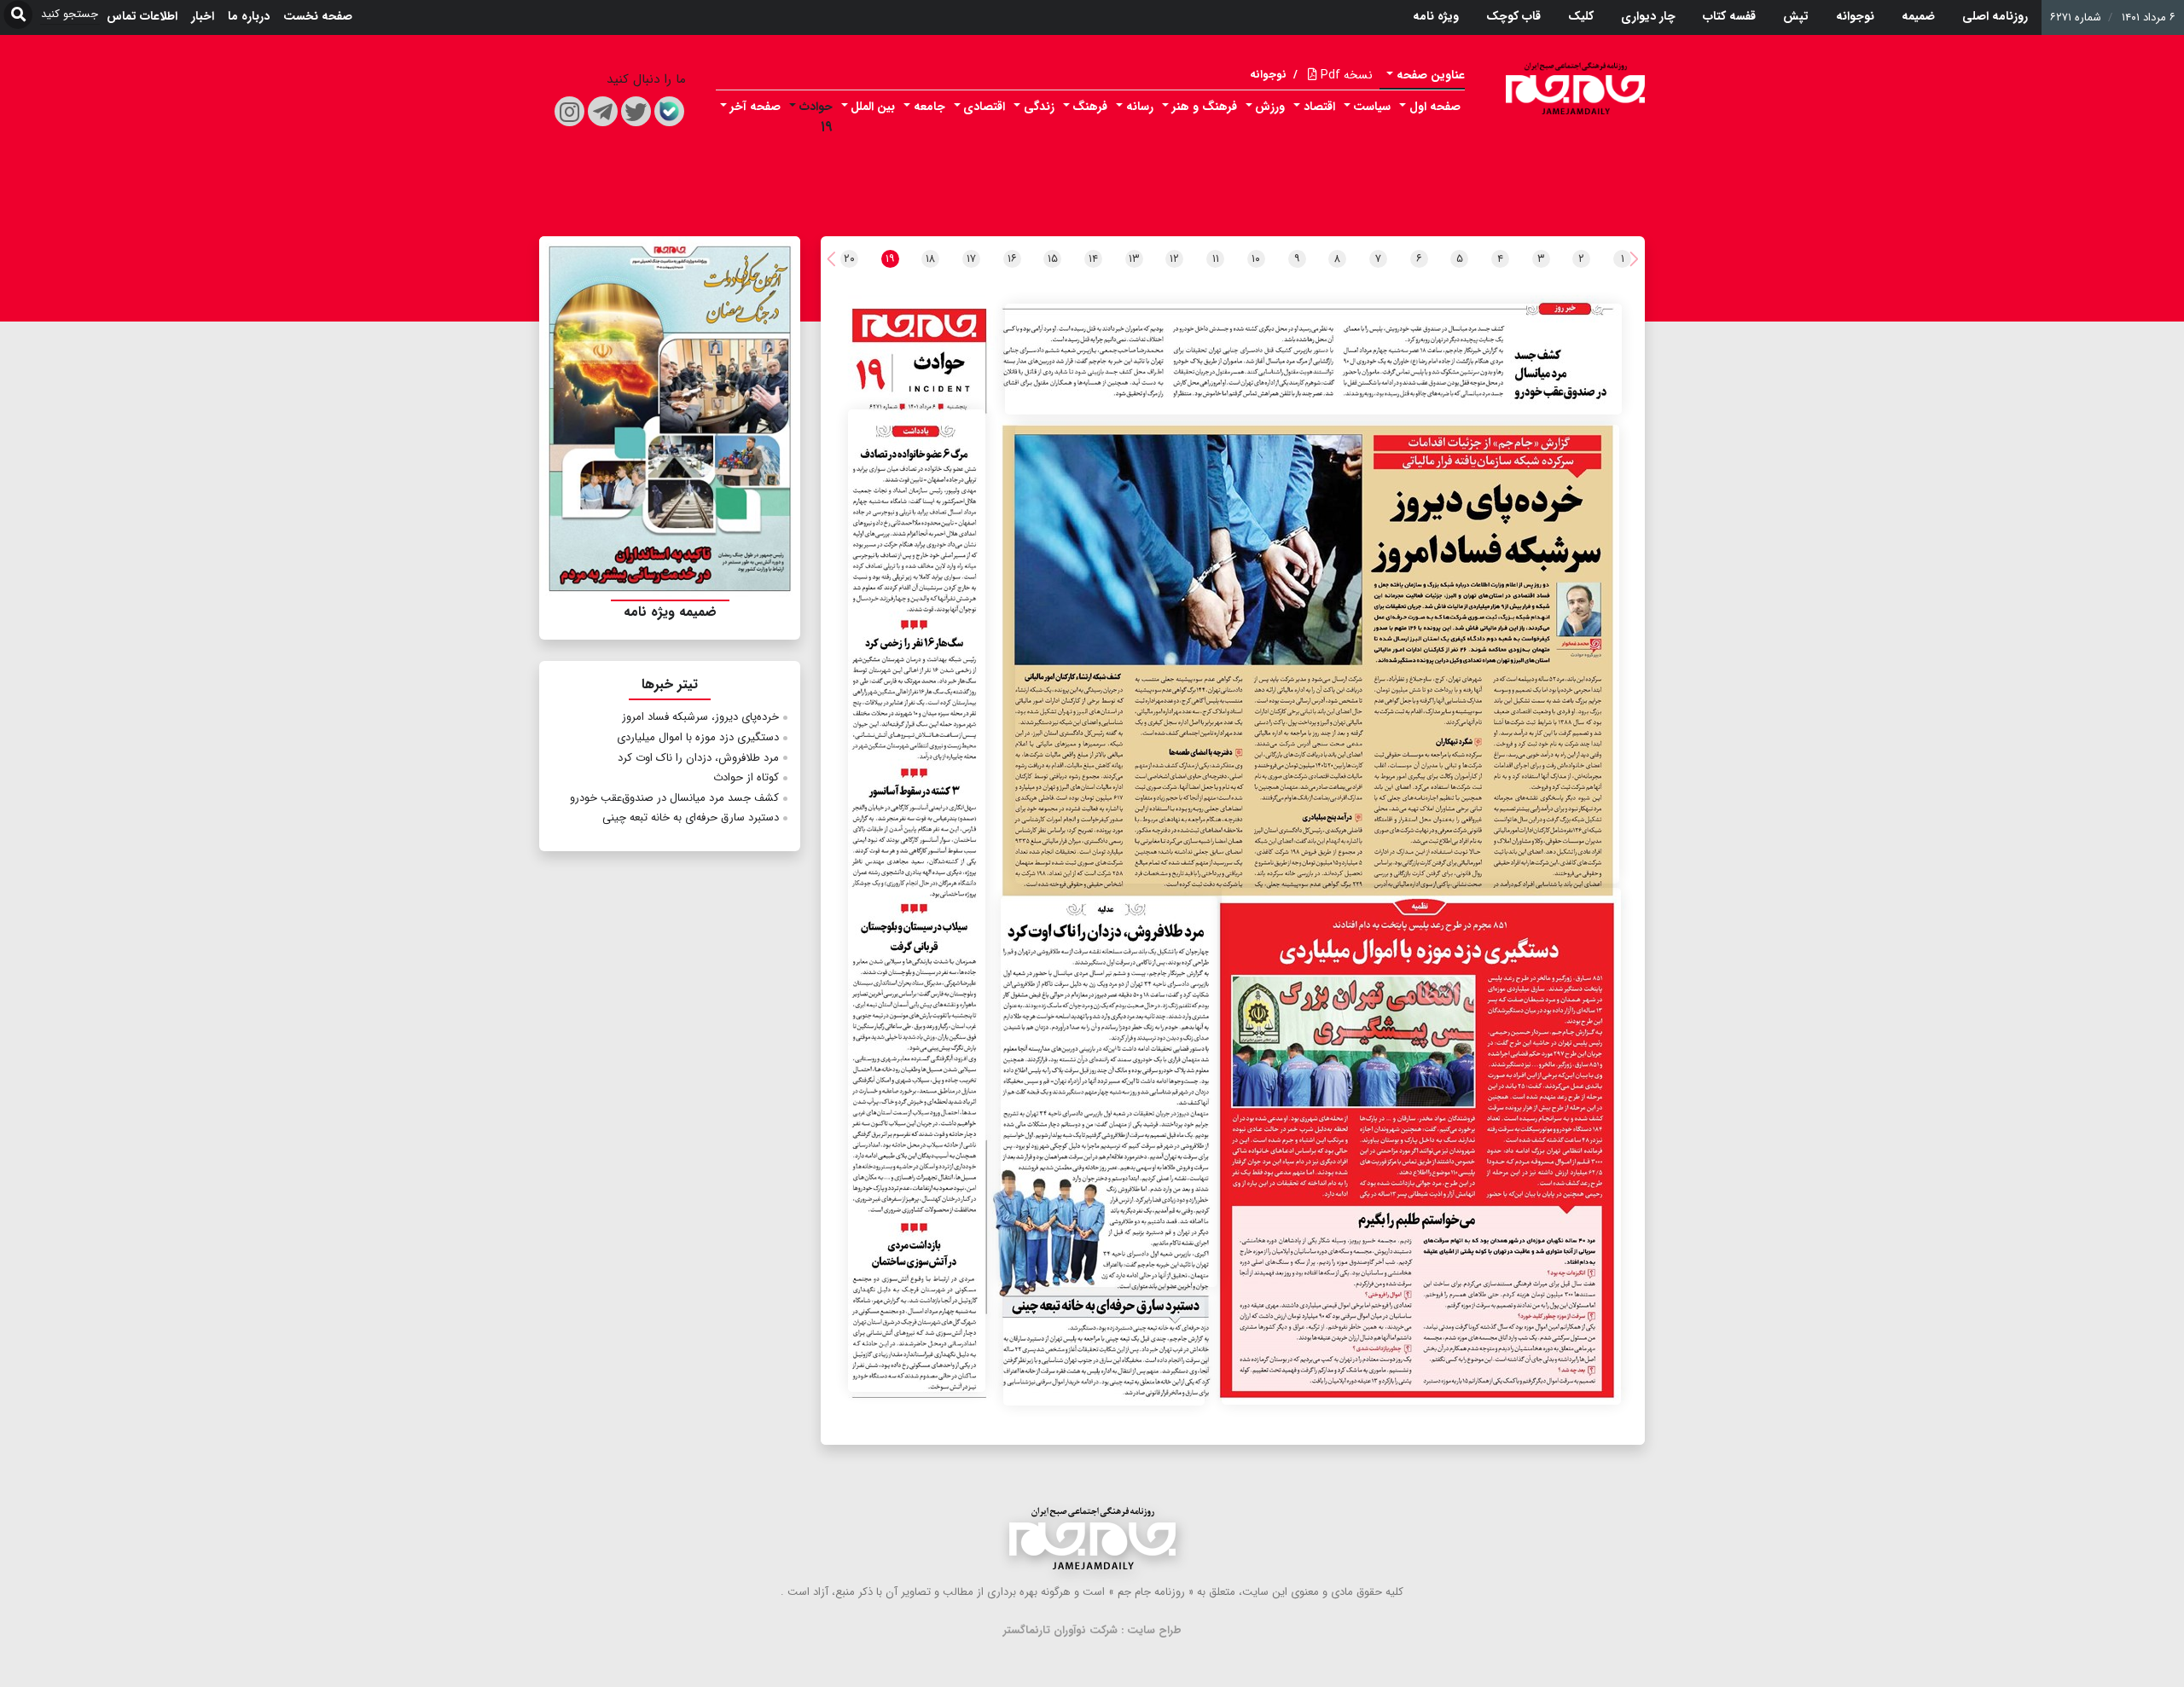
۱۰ (1256, 259)
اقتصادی (984, 107)
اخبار (203, 16)
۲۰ (849, 259)
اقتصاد (1319, 107)
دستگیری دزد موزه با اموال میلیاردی (698, 737)
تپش (1796, 16)
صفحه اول (1435, 107)
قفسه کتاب (1729, 16)
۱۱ (1216, 259)
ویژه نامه (1436, 16)
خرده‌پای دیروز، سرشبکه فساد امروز (700, 717)
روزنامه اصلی (1995, 16)
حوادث (816, 107)
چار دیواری (1648, 16)
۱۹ (827, 128)
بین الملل (873, 107)
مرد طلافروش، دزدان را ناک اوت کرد (698, 758)
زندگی (1039, 107)
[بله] (669, 111)
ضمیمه (1918, 16)
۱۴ (1093, 259)
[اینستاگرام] (569, 111)
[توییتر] (636, 111)
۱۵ (1053, 259)
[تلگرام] (603, 111)
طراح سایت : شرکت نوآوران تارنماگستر (1092, 1630)
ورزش (1270, 107)
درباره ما (249, 16)
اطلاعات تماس (142, 16)
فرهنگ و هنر (1205, 107)
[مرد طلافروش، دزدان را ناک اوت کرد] (1109, 1092)
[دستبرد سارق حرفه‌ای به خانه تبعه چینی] (1104, 1351)
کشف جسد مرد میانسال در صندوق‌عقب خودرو (674, 798)
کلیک (1581, 16)
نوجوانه (1855, 16)
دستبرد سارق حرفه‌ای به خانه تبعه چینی (691, 817)
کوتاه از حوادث (746, 777)
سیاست (1372, 107)
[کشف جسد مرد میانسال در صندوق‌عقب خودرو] (1313, 359)
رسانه (1140, 107)
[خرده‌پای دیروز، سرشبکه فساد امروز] (1317, 654)
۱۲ (1174, 259)
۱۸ (930, 259)
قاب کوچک (1513, 16)
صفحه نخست (318, 16)
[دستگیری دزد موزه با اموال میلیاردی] (1421, 1146)
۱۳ (1134, 259)
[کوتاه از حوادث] (917, 901)
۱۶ (1012, 259)
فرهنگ (1090, 107)
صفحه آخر (755, 107)
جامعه (929, 107)
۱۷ (971, 259)
